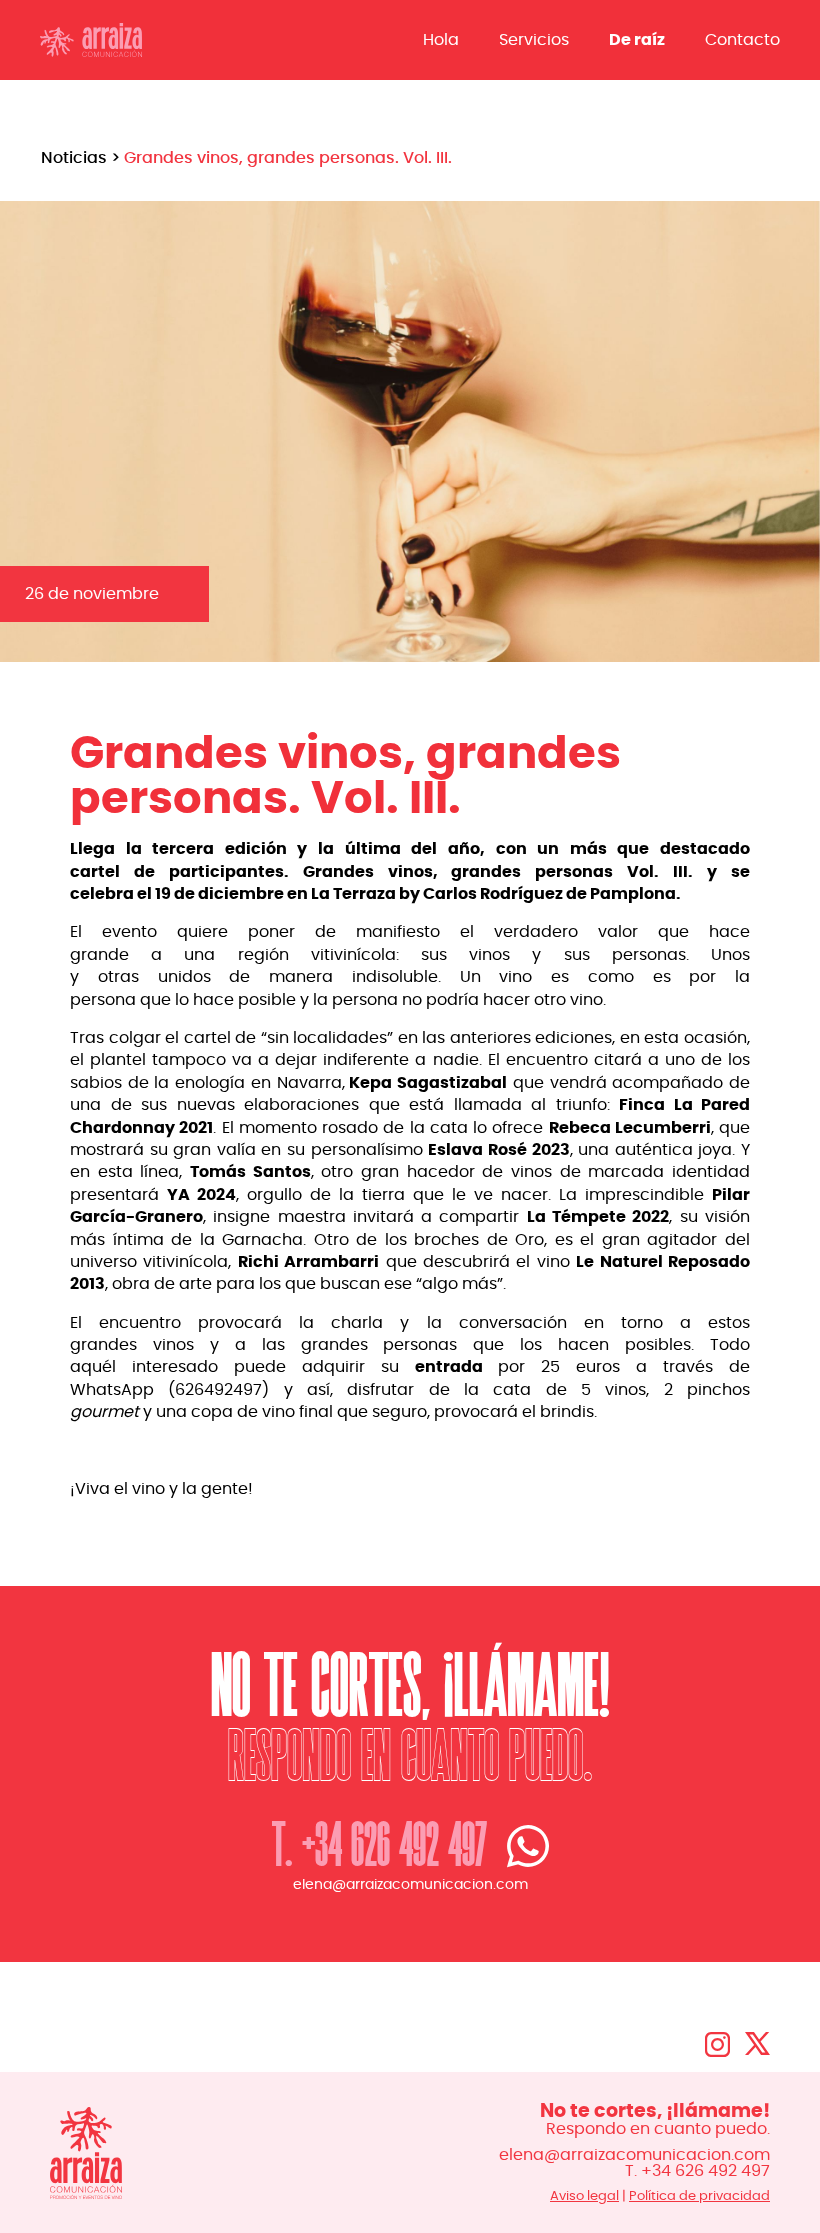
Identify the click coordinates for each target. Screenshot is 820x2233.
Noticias (74, 158)
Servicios (534, 40)
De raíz (637, 40)
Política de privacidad (699, 2196)
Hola (441, 40)
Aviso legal (584, 2196)
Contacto (742, 40)
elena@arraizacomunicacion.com (410, 1885)
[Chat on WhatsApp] (518, 1846)
